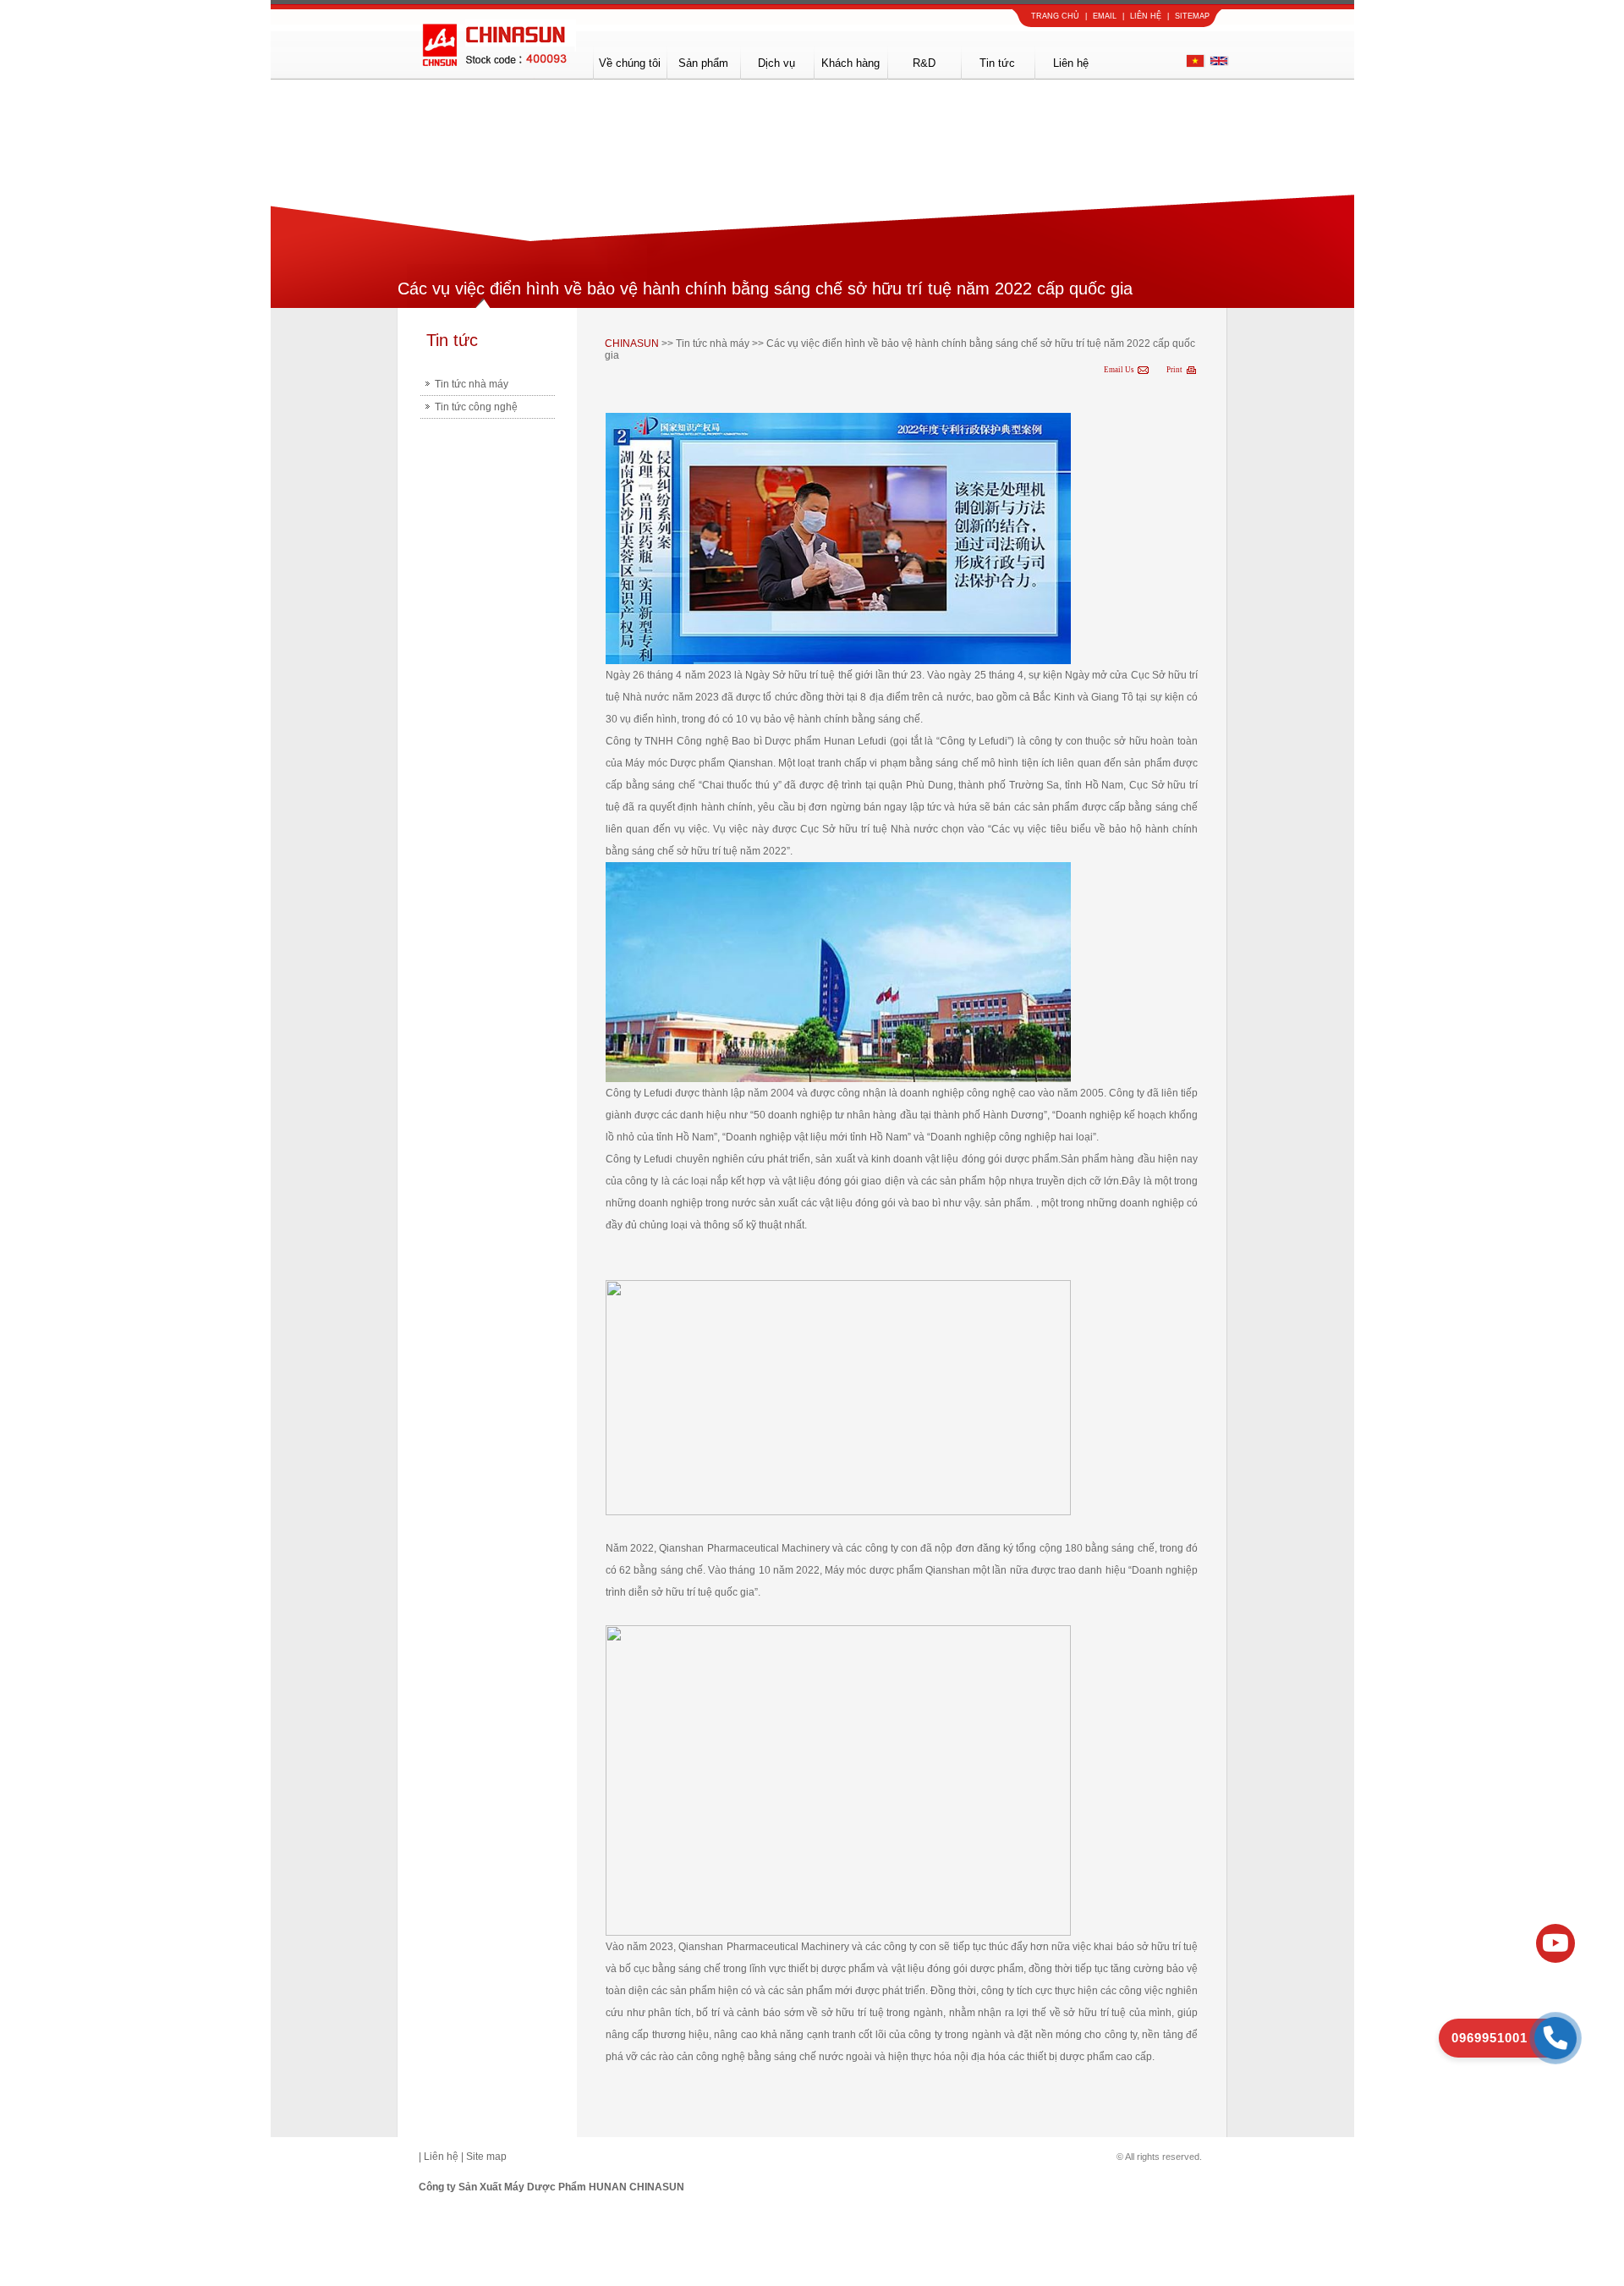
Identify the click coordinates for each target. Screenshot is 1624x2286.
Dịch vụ (776, 63)
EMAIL (1105, 16)
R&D (924, 63)
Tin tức (997, 63)
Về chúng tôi (630, 63)
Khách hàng (850, 63)
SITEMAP (1192, 16)
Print (1174, 370)
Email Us (1119, 370)
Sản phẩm (703, 63)
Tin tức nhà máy (472, 384)
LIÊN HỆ (1146, 16)
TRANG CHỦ (1055, 16)
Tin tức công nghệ (476, 407)
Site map (486, 2157)
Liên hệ (1071, 63)
